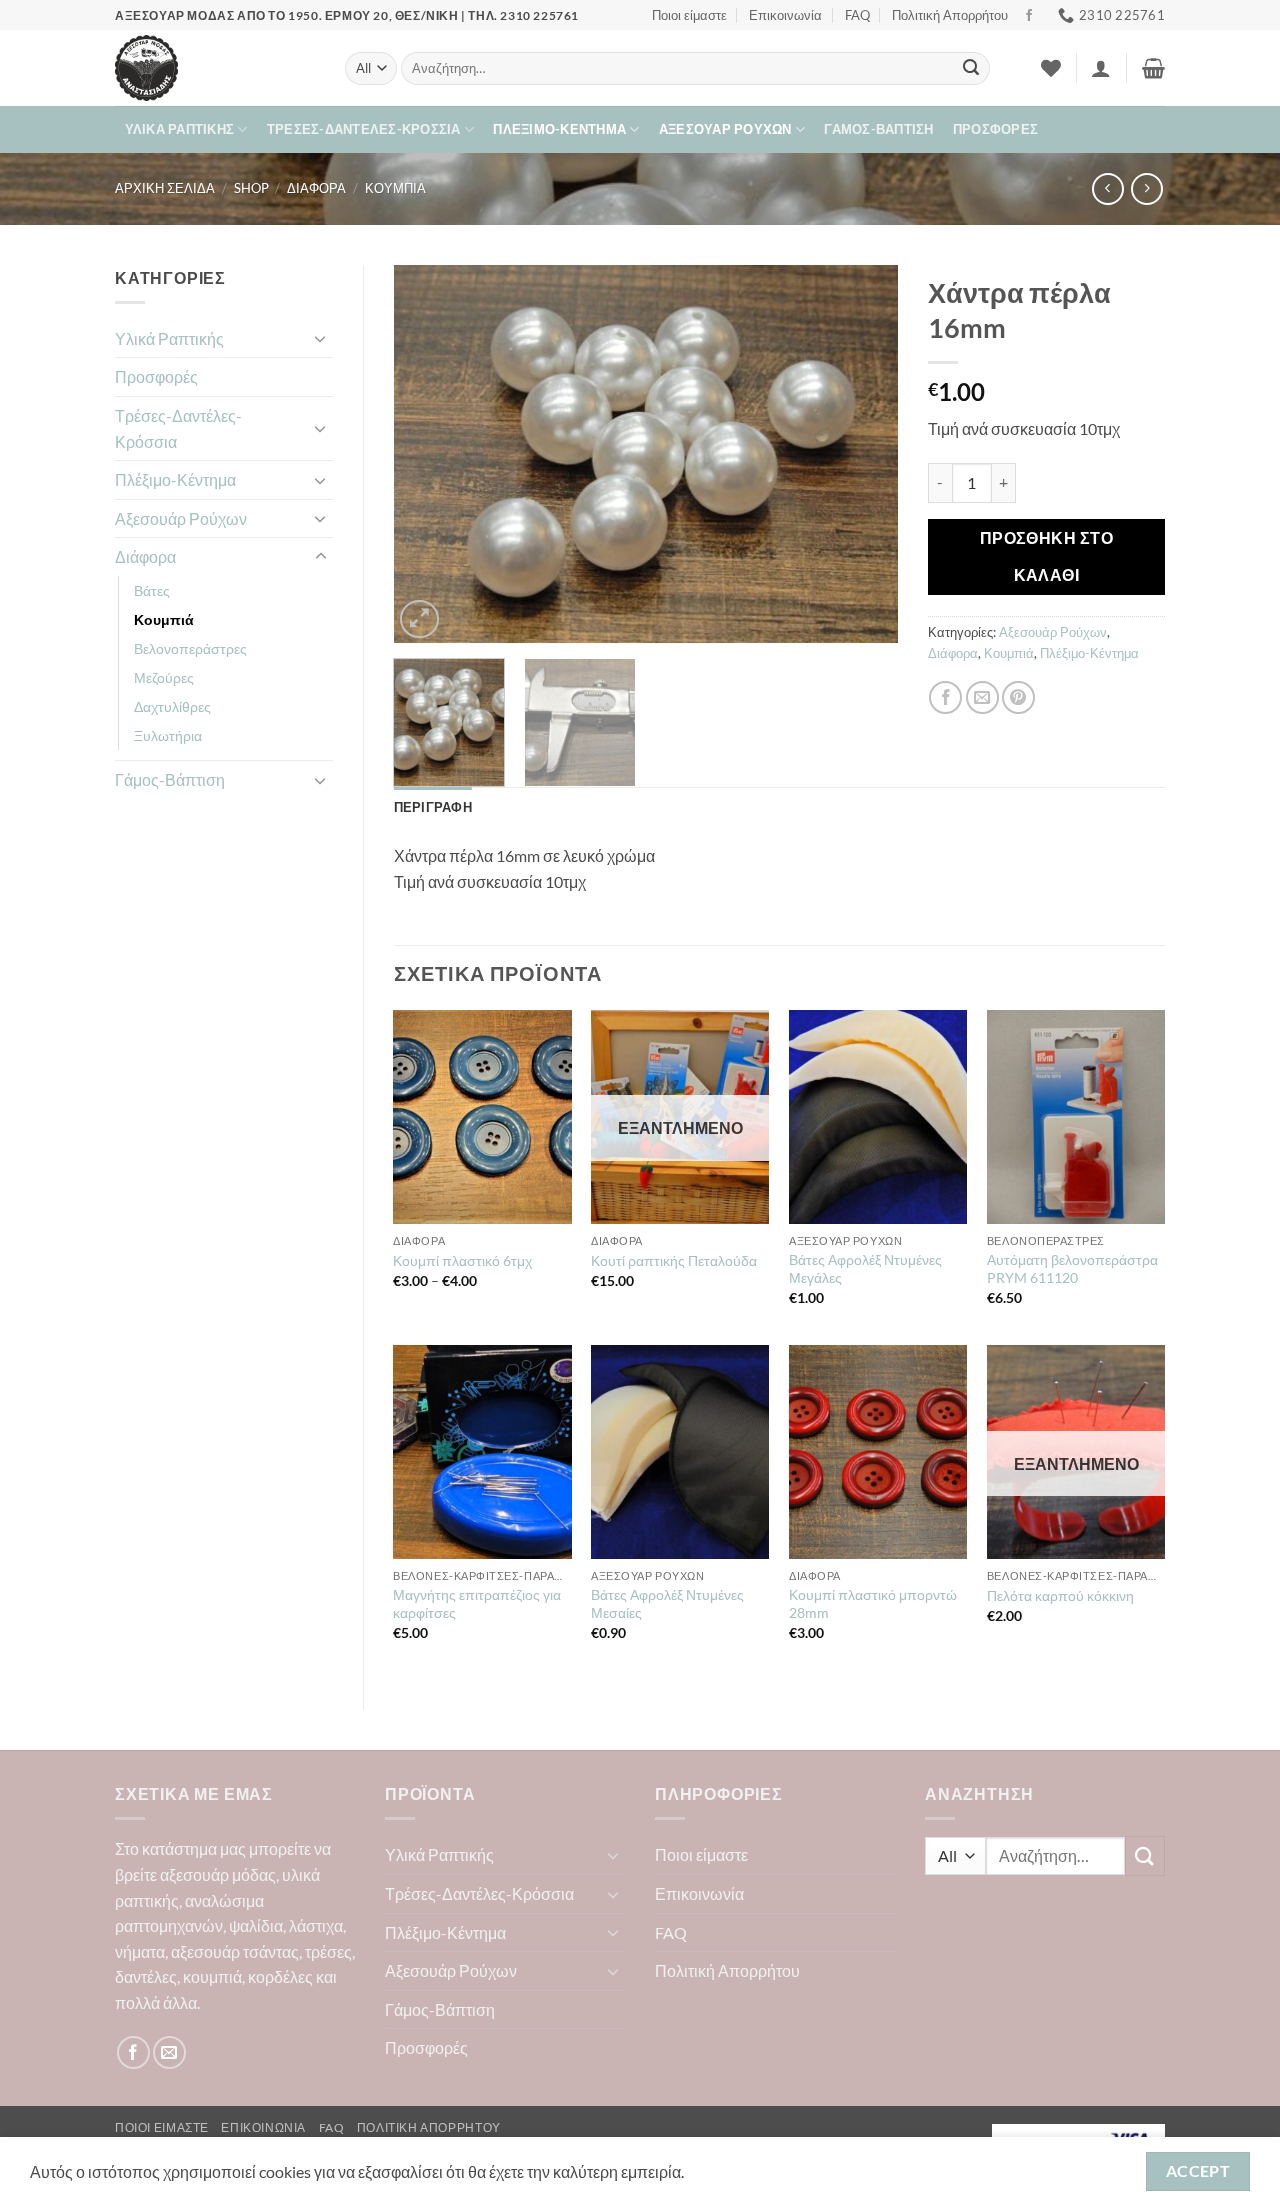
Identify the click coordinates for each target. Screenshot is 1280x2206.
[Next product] (1107, 188)
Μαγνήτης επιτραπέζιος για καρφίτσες (477, 1604)
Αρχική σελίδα (165, 188)
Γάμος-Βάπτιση (878, 129)
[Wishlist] (1051, 68)
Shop (251, 188)
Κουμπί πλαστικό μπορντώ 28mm (873, 1604)
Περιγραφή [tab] (433, 807)
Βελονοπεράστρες (190, 648)
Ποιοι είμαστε (689, 15)
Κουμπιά (395, 188)
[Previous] (429, 454)
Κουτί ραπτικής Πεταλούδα (674, 1260)
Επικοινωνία (785, 15)
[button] (1101, 68)
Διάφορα (316, 188)
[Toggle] (321, 338)
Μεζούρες (164, 677)
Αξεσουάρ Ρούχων (725, 129)
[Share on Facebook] (945, 697)
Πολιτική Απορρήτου (950, 15)
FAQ (857, 15)
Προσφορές (995, 129)
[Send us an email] (169, 2052)
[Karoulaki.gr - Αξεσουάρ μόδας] (215, 68)
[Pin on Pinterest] (1018, 697)
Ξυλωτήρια (168, 735)
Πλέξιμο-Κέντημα (559, 129)
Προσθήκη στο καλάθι (1047, 556)
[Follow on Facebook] (1029, 16)
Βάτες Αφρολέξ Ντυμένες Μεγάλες (865, 1269)
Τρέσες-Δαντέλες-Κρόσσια (364, 129)
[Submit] (971, 69)
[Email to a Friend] (982, 697)
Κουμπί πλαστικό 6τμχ (462, 1260)
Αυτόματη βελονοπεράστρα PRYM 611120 (1072, 1269)
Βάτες (152, 590)
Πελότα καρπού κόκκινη (1060, 1595)
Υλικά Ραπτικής (180, 129)
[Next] (863, 454)
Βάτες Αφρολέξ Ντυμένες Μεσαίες (667, 1604)
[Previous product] (1146, 188)
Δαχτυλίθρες (172, 706)
